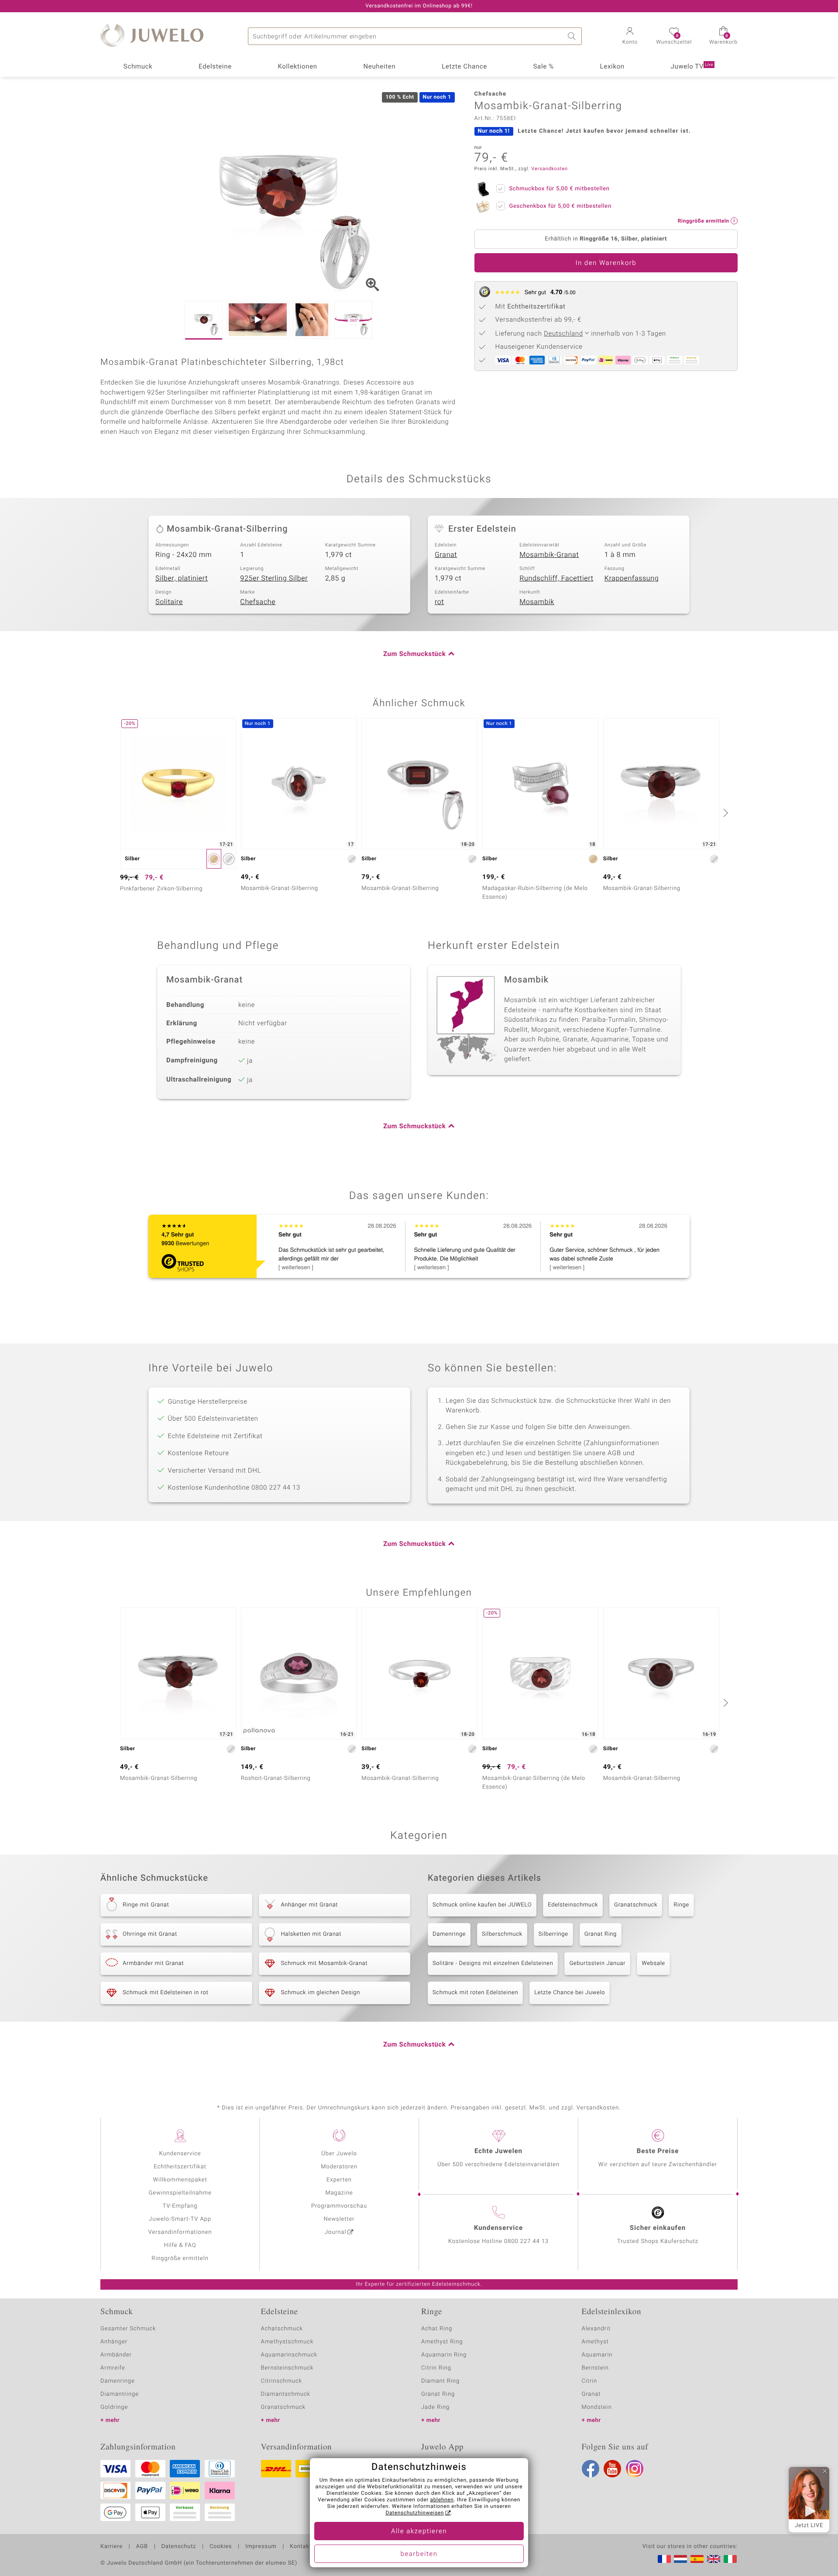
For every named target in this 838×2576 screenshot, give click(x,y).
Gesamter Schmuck (128, 2329)
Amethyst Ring (442, 2342)
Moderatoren (339, 2167)
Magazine (339, 2193)
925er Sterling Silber (274, 578)
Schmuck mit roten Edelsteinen (475, 1993)
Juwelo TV (692, 67)
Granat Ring (601, 1934)
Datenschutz (179, 2547)
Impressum (261, 2547)
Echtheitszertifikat (180, 2167)
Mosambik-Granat (549, 555)
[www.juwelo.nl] (680, 2559)
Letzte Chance (464, 67)
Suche (573, 36)
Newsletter (339, 2219)
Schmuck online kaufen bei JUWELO (482, 1905)
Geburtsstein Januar (597, 1963)
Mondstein (597, 2407)
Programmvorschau (339, 2206)
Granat (446, 555)
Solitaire (169, 602)
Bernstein (595, 2368)
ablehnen (442, 2500)
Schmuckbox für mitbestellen (560, 189)
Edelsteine (215, 67)
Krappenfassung (632, 578)
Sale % (544, 67)
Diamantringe (120, 2394)
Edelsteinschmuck (573, 1905)
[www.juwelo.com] (714, 2559)
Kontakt (301, 2547)
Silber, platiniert (182, 578)
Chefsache (258, 602)
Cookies (221, 2547)
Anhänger (114, 2342)
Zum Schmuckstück (414, 654)
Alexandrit (596, 2329)
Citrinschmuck (282, 2381)
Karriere (112, 2547)
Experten (339, 2180)
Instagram (635, 2469)
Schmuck (138, 67)
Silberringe (553, 1934)
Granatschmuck (636, 1905)
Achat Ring (437, 2329)
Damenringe (449, 1934)
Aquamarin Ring (444, 2355)
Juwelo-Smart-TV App (180, 2219)
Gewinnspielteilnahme (180, 2193)
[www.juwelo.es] (697, 2559)
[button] (630, 37)
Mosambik (537, 602)
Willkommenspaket (180, 2180)
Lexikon (612, 67)
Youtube (612, 2469)
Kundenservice (180, 2154)
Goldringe (114, 2407)
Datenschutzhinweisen (415, 2513)
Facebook (591, 2469)
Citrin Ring (436, 2368)
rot (439, 602)
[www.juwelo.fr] (664, 2559)
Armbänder (116, 2355)
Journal (336, 2232)
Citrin (590, 2381)
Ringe (681, 1905)
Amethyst (595, 2342)
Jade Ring (435, 2407)
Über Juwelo (339, 2154)
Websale (653, 1963)
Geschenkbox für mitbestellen (560, 206)
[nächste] (725, 813)
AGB (142, 2547)
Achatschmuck (282, 2329)
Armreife (113, 2368)
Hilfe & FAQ (180, 2245)
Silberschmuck (502, 1934)
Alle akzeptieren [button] (419, 2531)
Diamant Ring (440, 2381)
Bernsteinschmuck (287, 2368)
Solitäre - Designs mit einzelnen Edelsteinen (493, 1963)
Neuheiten (379, 67)
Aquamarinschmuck (289, 2355)
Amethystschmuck (287, 2342)
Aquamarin (597, 2355)
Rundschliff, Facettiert (556, 578)
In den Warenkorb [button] (606, 263)
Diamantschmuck (286, 2394)
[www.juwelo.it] (730, 2559)
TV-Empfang (180, 2206)
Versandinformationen (180, 2232)
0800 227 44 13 (526, 2241)
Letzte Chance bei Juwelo (570, 1993)
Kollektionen (298, 67)
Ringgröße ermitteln (180, 2258)
